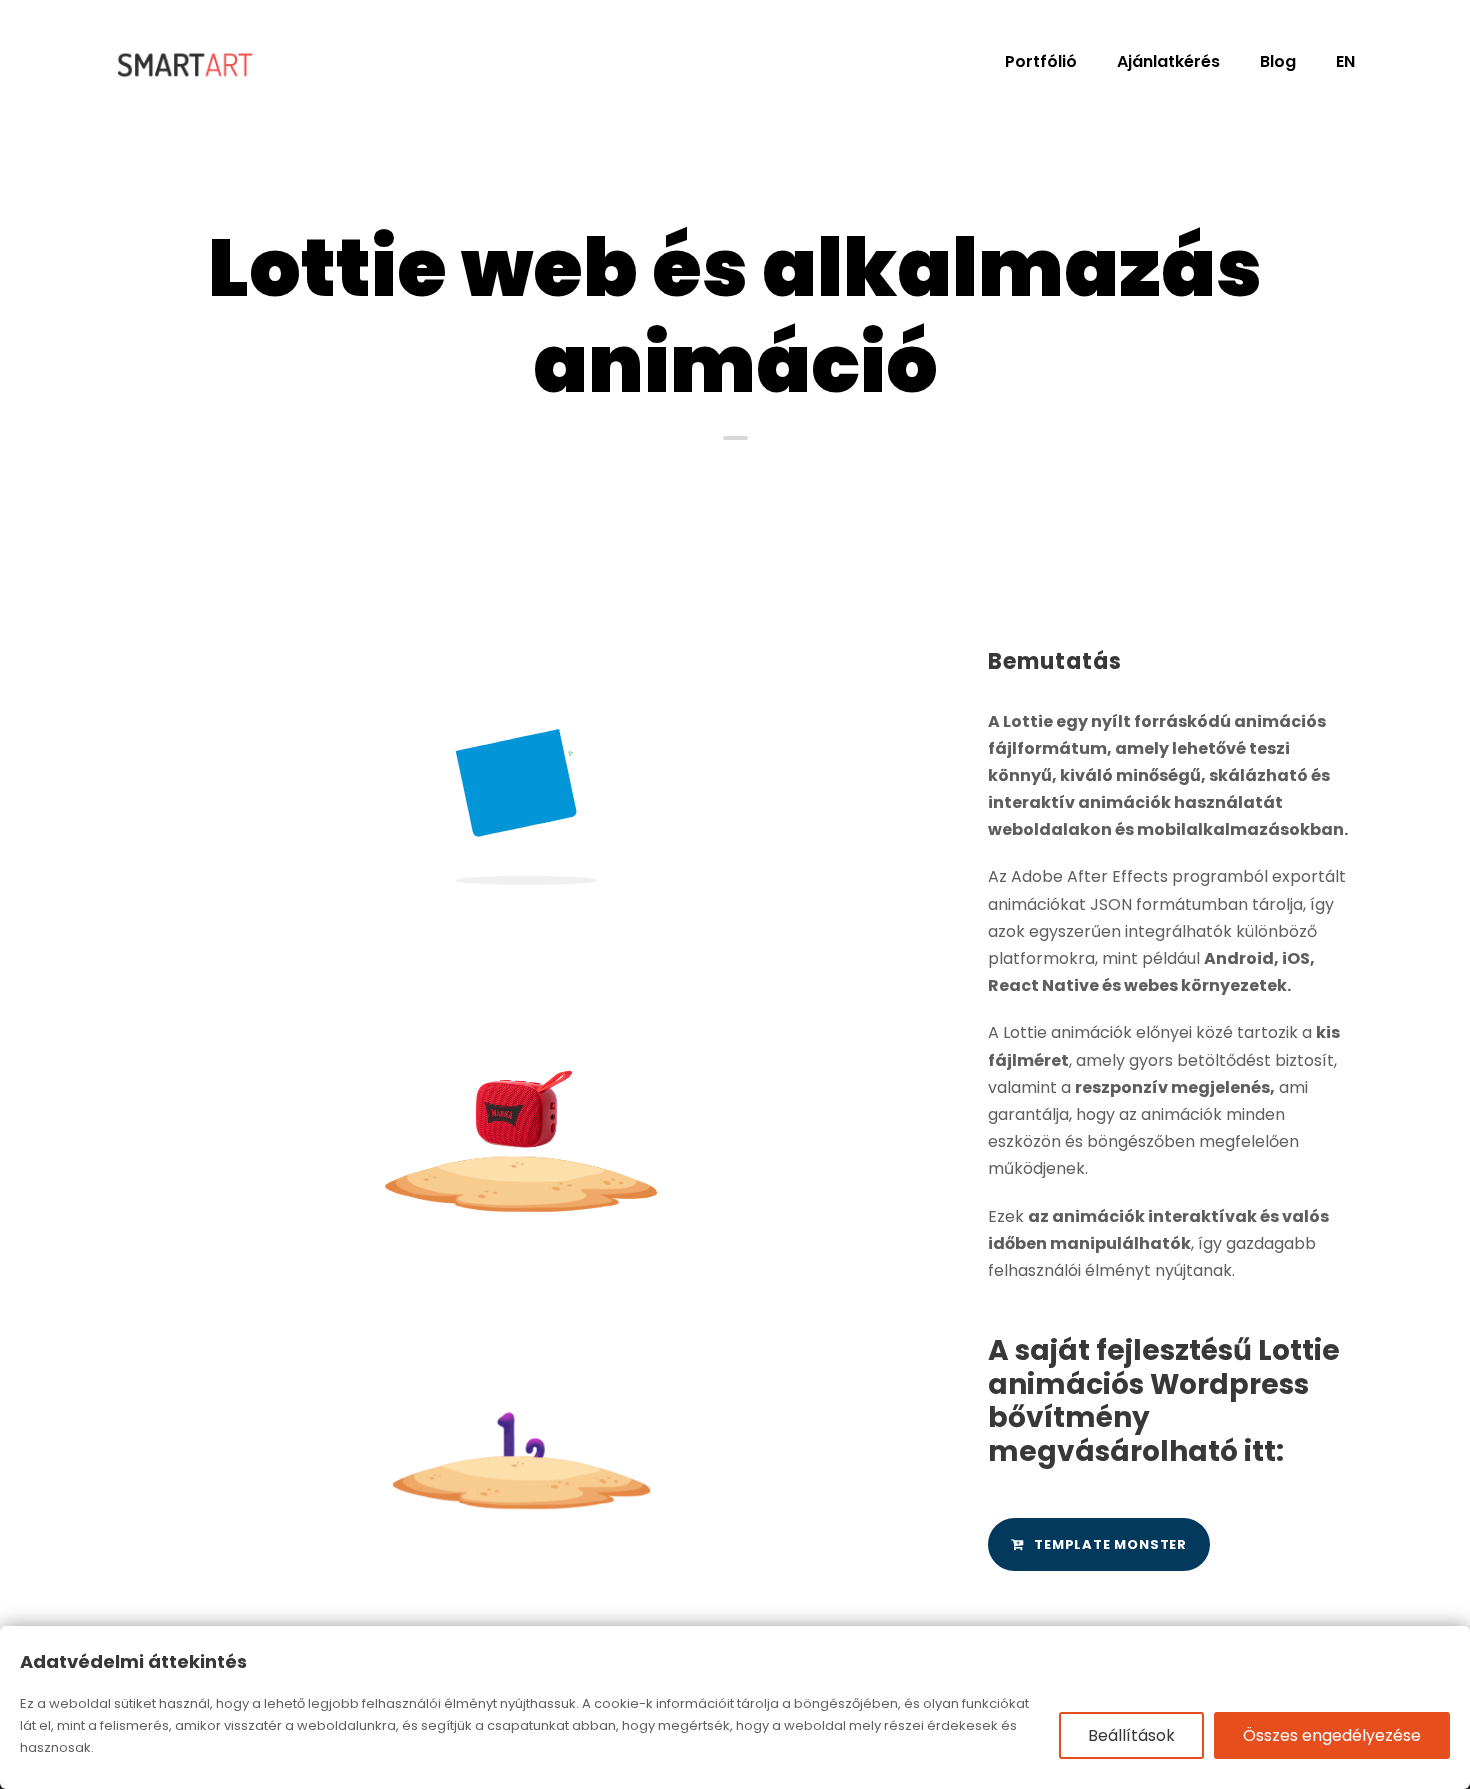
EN (1345, 61)
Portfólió (1041, 61)
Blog (1278, 61)
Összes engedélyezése (1332, 1735)
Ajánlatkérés (1168, 61)
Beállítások (1131, 1735)
